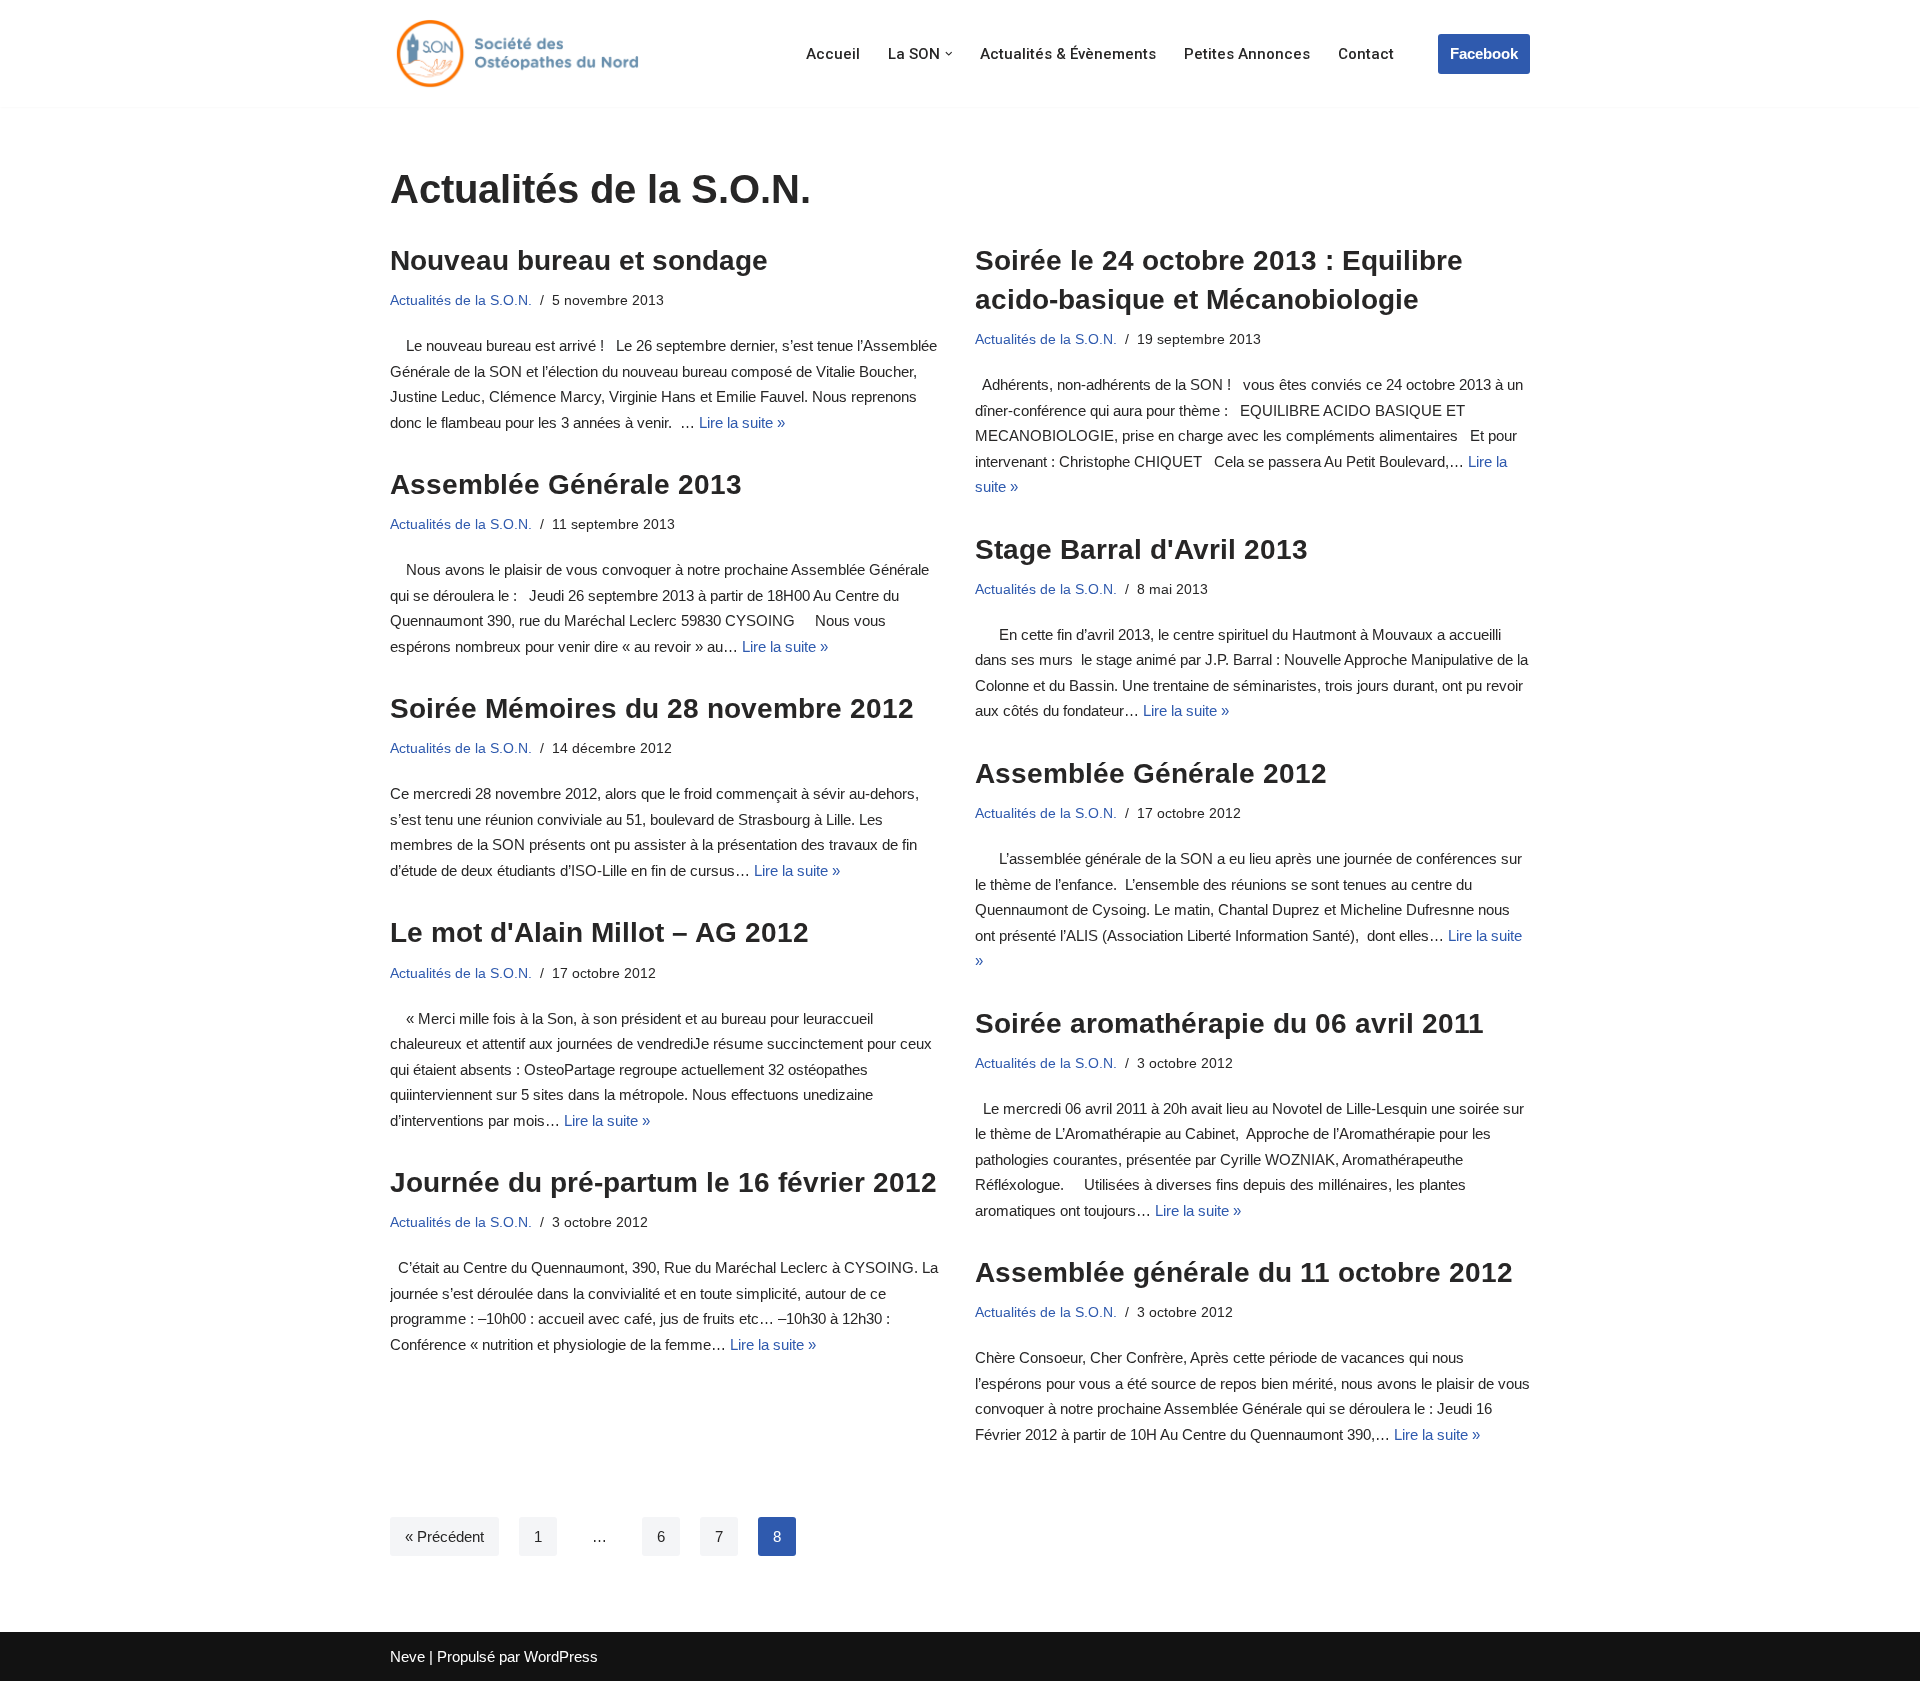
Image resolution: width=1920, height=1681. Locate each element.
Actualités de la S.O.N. (461, 300)
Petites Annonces (1247, 54)
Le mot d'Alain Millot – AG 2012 (599, 932)
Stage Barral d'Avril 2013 (1141, 549)
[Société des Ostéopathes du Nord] (515, 53)
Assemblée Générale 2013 (566, 484)
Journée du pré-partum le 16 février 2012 (663, 1182)
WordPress (561, 1656)
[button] (949, 54)
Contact (1366, 54)
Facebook (1484, 53)
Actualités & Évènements (1068, 54)
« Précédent (444, 1536)
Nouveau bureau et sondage (579, 260)
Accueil (833, 54)
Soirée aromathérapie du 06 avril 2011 (1229, 1023)
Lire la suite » (742, 422)
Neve (407, 1656)
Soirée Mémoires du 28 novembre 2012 (652, 708)
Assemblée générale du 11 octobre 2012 (1244, 1272)
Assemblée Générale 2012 (1151, 773)
